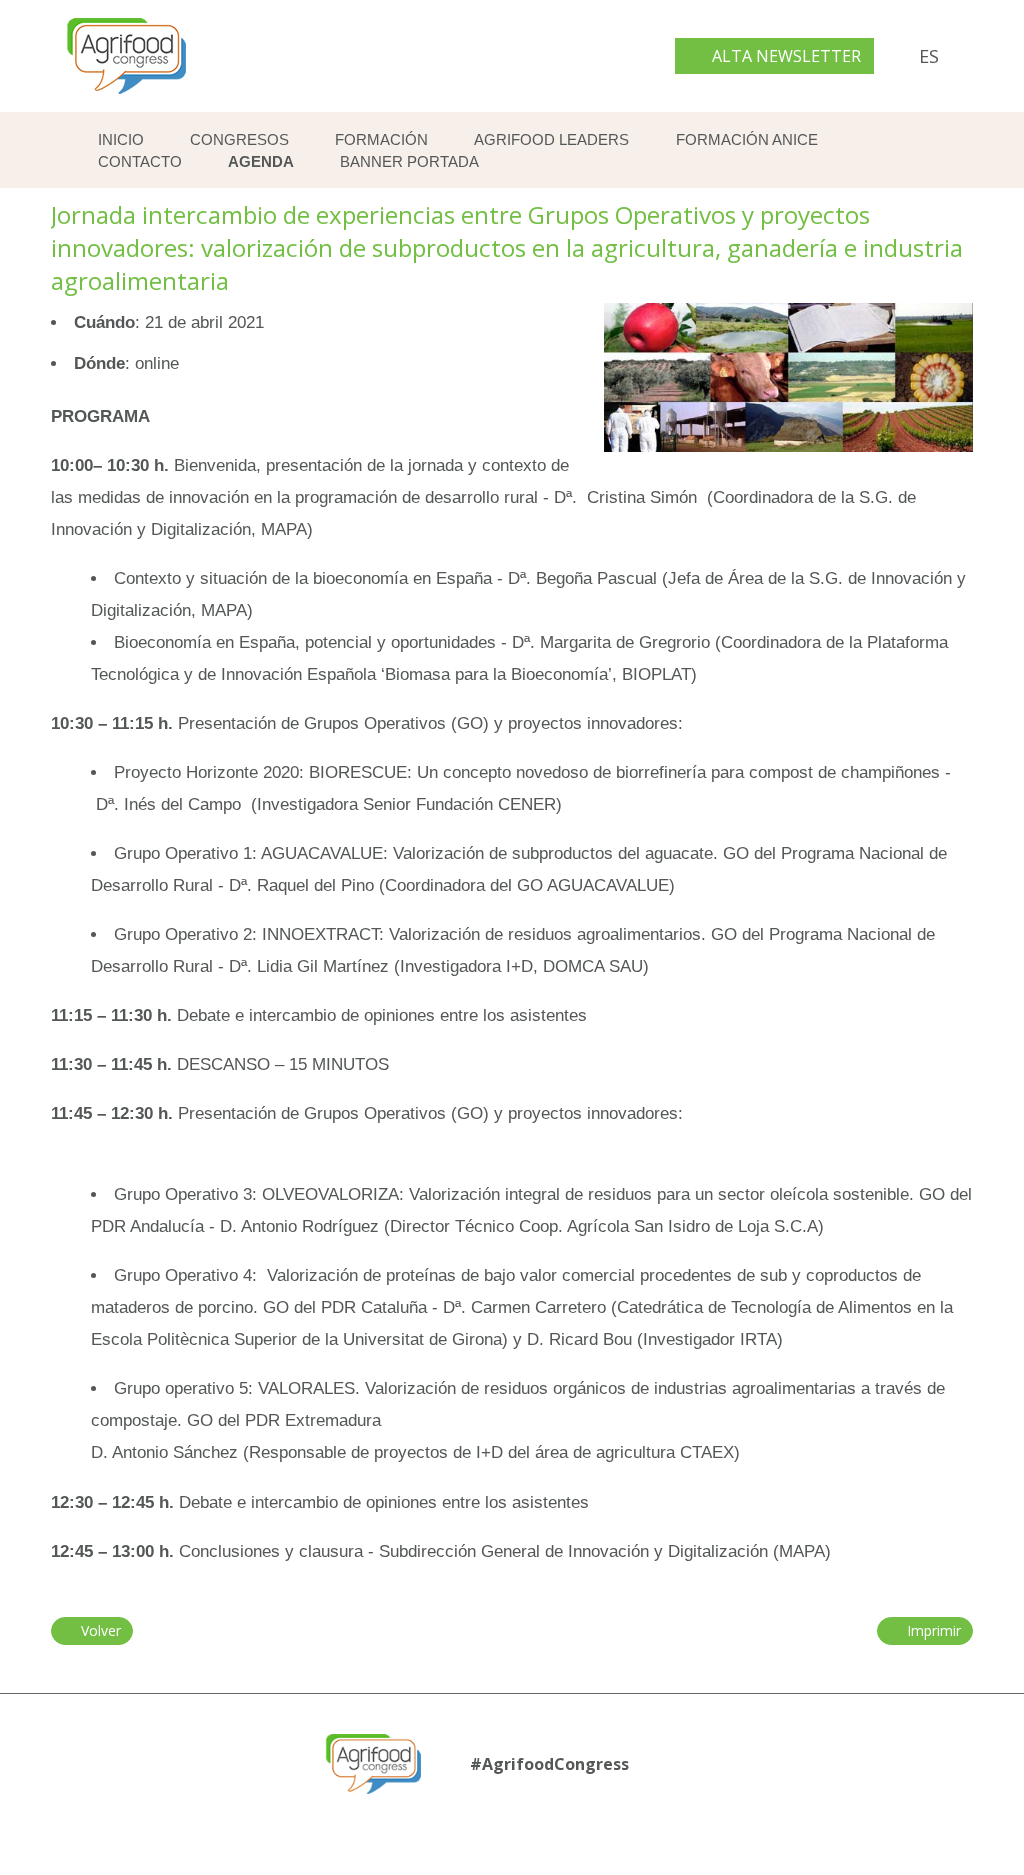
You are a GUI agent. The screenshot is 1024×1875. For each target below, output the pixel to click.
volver (98, 1630)
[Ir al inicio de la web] (126, 98)
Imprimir (931, 1630)
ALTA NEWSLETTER (784, 56)
